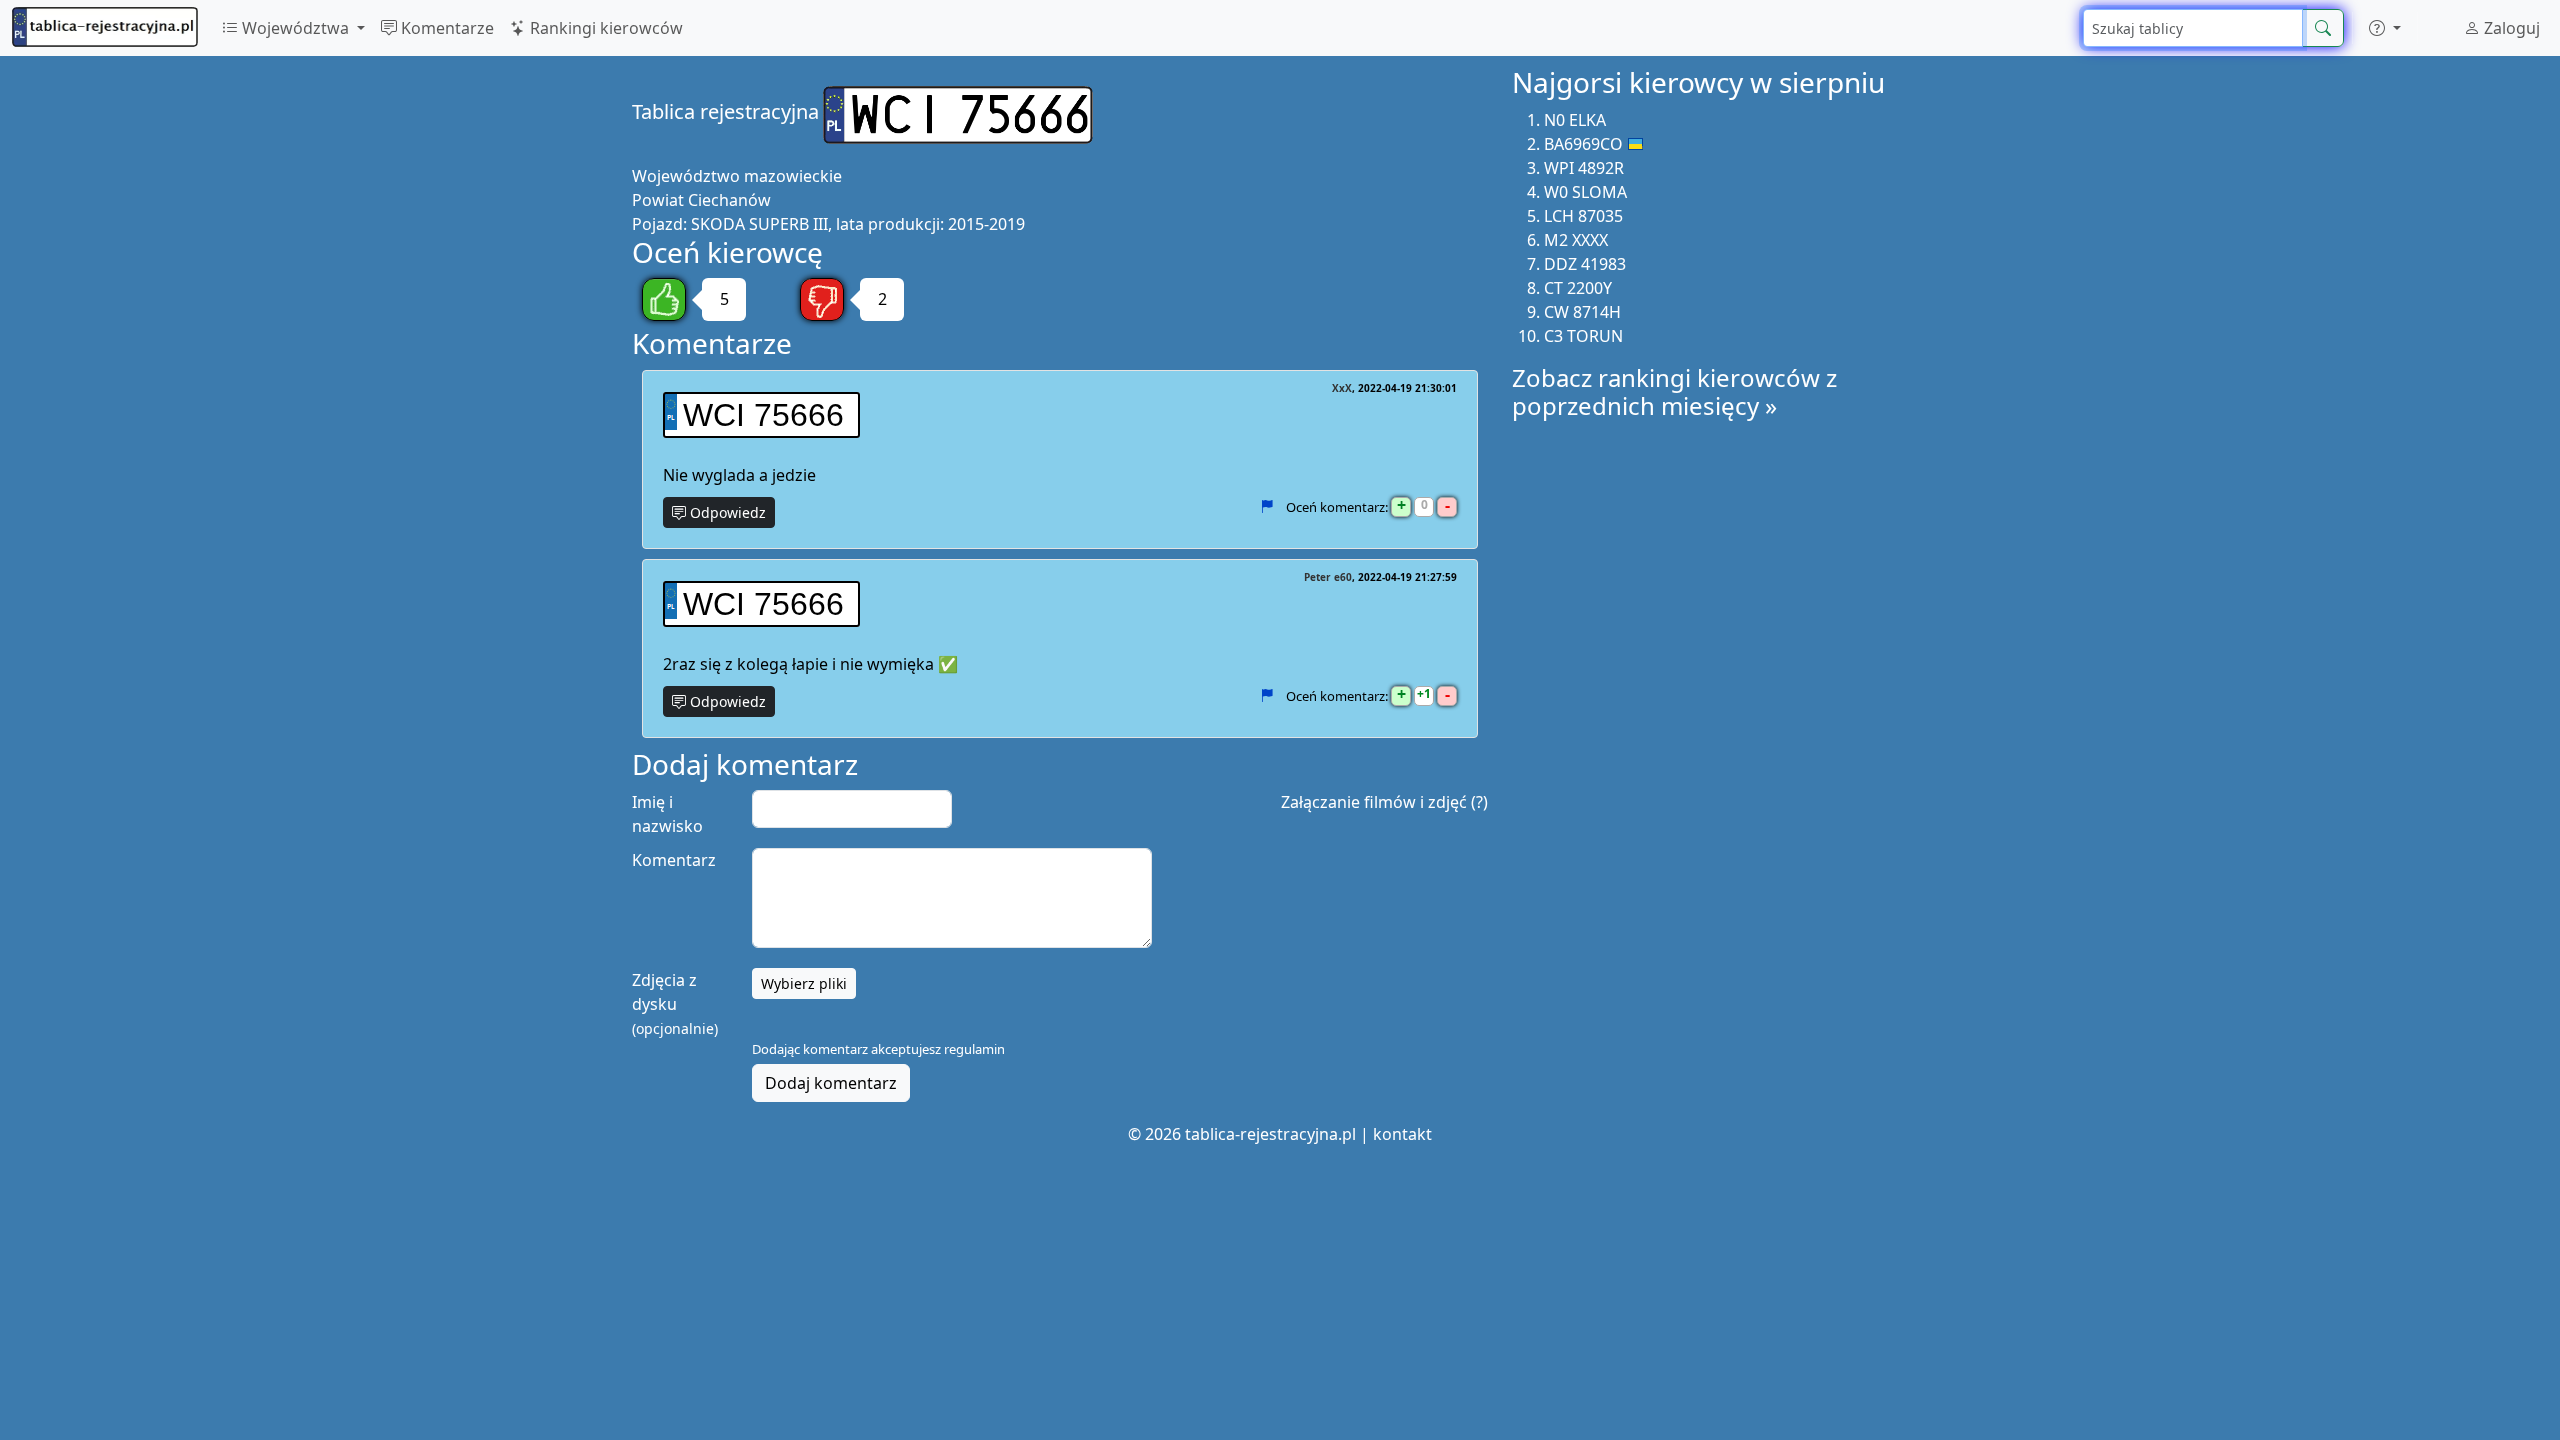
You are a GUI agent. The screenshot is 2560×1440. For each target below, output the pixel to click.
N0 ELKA (1575, 120)
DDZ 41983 (1585, 264)
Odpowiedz (726, 512)
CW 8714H (1582, 312)
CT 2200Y (1578, 288)
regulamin (974, 1049)
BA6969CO (1583, 144)
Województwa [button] (295, 28)
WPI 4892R (1584, 168)
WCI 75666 (763, 415)
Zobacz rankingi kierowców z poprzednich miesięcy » (1674, 392)
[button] (2385, 28)
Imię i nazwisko (667, 814)
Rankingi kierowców (604, 28)
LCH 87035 (1583, 216)
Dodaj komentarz (831, 1083)
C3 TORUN (1583, 336)
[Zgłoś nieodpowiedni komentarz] (1266, 507)
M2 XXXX (1576, 240)
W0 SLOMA (1585, 192)
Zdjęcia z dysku (675, 1003)
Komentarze (445, 28)
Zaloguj (2510, 28)
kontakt (1402, 1134)
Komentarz (674, 860)
